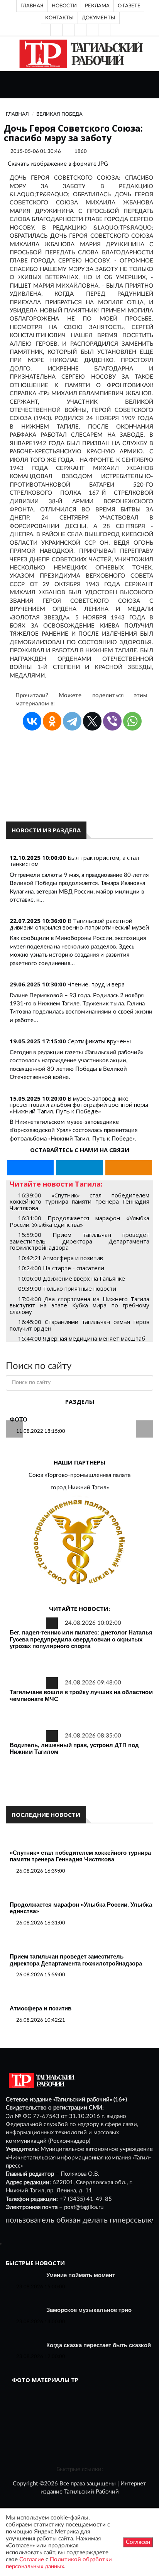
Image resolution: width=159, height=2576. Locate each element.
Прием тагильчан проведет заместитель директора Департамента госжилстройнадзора (76, 1960)
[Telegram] (92, 30)
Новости (64, 6)
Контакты (59, 18)
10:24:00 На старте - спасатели (61, 1268)
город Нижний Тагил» (80, 1488)
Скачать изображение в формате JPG (58, 164)
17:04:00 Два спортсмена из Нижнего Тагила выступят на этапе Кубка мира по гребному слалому (79, 1305)
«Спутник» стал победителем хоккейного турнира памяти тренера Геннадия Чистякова (80, 1856)
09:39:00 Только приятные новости (67, 1288)
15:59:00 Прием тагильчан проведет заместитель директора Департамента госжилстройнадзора (79, 1241)
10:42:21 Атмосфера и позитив (61, 1258)
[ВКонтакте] (80, 30)
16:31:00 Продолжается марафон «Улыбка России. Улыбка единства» (79, 1221)
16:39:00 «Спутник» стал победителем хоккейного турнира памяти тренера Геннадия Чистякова (79, 1201)
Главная (32, 6)
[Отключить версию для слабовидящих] (68, 30)
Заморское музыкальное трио (89, 2310)
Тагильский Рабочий (91, 2492)
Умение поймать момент (81, 2275)
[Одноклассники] (104, 30)
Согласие (32, 2560)
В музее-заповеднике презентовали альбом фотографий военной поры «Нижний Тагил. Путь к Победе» (79, 1105)
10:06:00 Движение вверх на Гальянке (72, 1278)
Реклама (97, 6)
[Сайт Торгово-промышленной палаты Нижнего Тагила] (79, 1543)
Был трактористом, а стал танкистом (74, 861)
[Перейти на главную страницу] (80, 54)
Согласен (138, 2542)
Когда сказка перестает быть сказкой (99, 2345)
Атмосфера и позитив (41, 2008)
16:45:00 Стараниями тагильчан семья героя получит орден (79, 1325)
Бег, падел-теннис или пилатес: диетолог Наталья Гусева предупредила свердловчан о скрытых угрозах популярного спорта (81, 1639)
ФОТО (19, 1419)
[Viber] (112, 721)
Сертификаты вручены (99, 1041)
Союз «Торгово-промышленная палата (79, 1475)
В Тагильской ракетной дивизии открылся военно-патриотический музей (79, 924)
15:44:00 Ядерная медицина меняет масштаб (82, 1338)
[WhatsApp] (132, 721)
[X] (92, 721)
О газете (129, 6)
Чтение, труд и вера (96, 984)
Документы (99, 18)
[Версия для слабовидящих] (56, 30)
